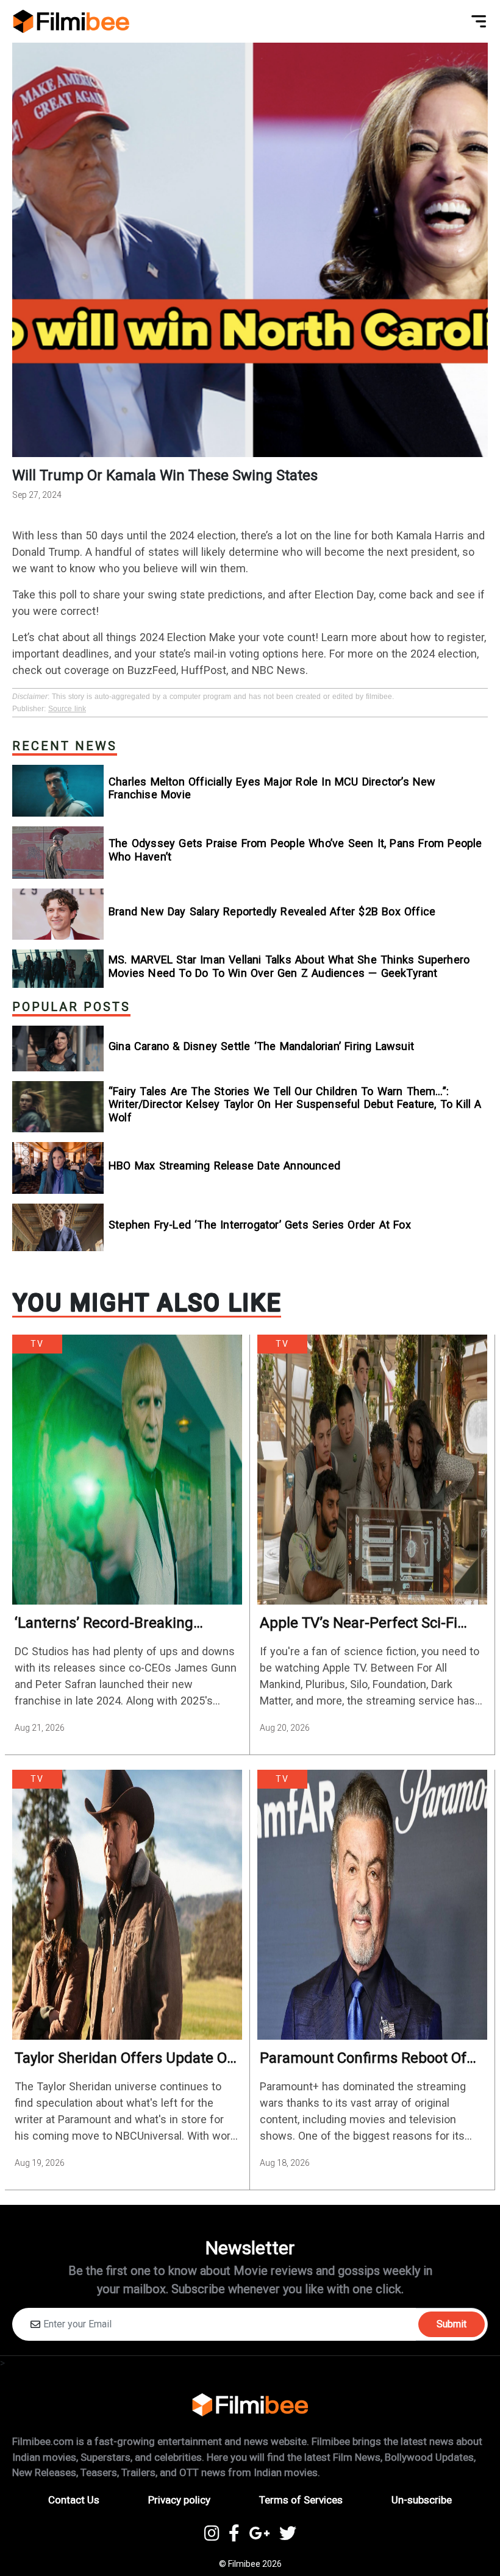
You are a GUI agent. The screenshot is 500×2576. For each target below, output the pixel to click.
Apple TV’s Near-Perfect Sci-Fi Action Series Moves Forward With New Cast (372, 1623)
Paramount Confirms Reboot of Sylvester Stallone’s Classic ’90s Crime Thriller (363, 2058)
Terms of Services (301, 2500)
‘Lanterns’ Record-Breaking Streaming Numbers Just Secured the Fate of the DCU (127, 1623)
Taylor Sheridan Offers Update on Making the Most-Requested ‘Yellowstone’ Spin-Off (125, 2058)
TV (37, 1344)
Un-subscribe (422, 2500)
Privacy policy (179, 2500)
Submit (452, 2324)
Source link (67, 709)
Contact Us (74, 2500)
